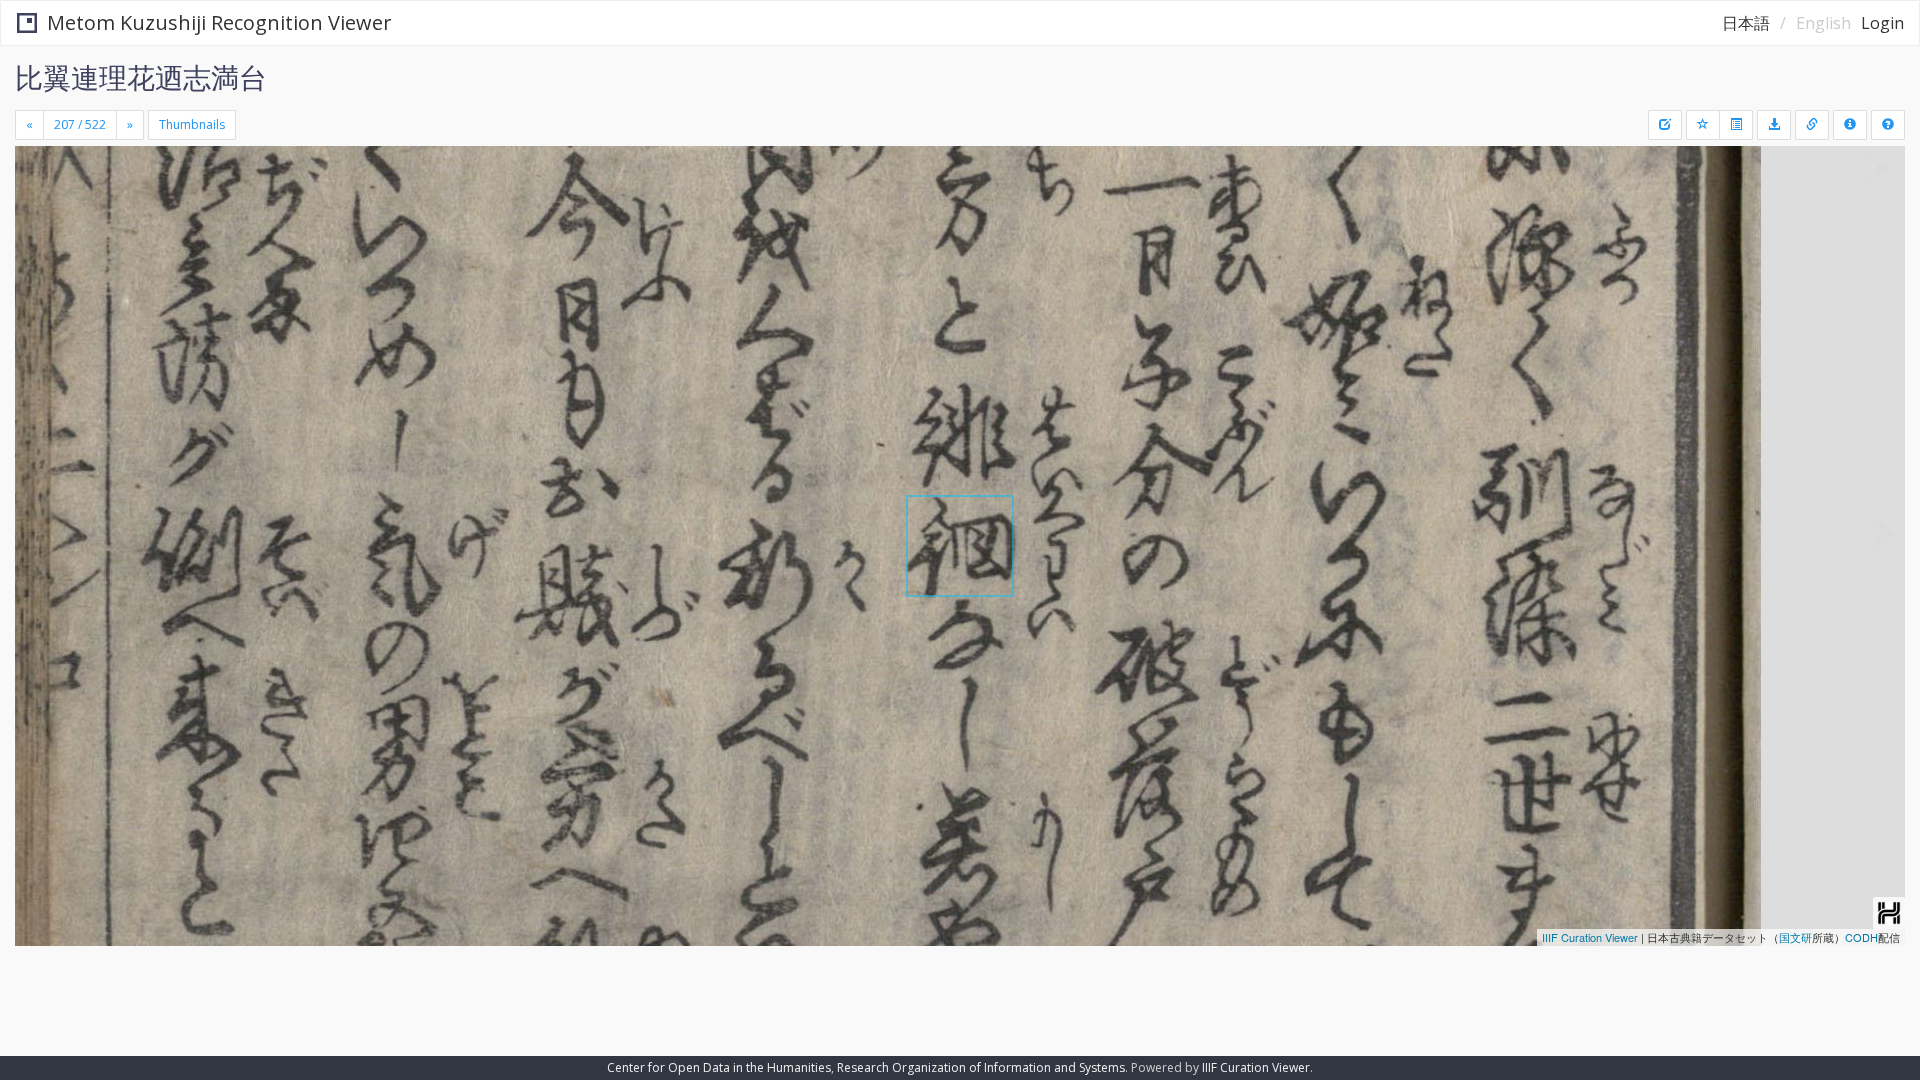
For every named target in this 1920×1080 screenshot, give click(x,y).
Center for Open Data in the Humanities (719, 1067)
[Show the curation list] (1736, 125)
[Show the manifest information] (1850, 125)
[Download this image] (1774, 125)
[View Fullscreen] (38, 231)
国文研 (1795, 937)
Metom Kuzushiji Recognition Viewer (219, 22)
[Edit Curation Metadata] (1665, 125)
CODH (1861, 937)
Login (1882, 23)
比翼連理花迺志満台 (141, 77)
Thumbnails (192, 124)
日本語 (1746, 23)
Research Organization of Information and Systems (981, 1067)
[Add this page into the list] (1703, 125)
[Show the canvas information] (1812, 125)
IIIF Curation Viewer (1590, 937)
